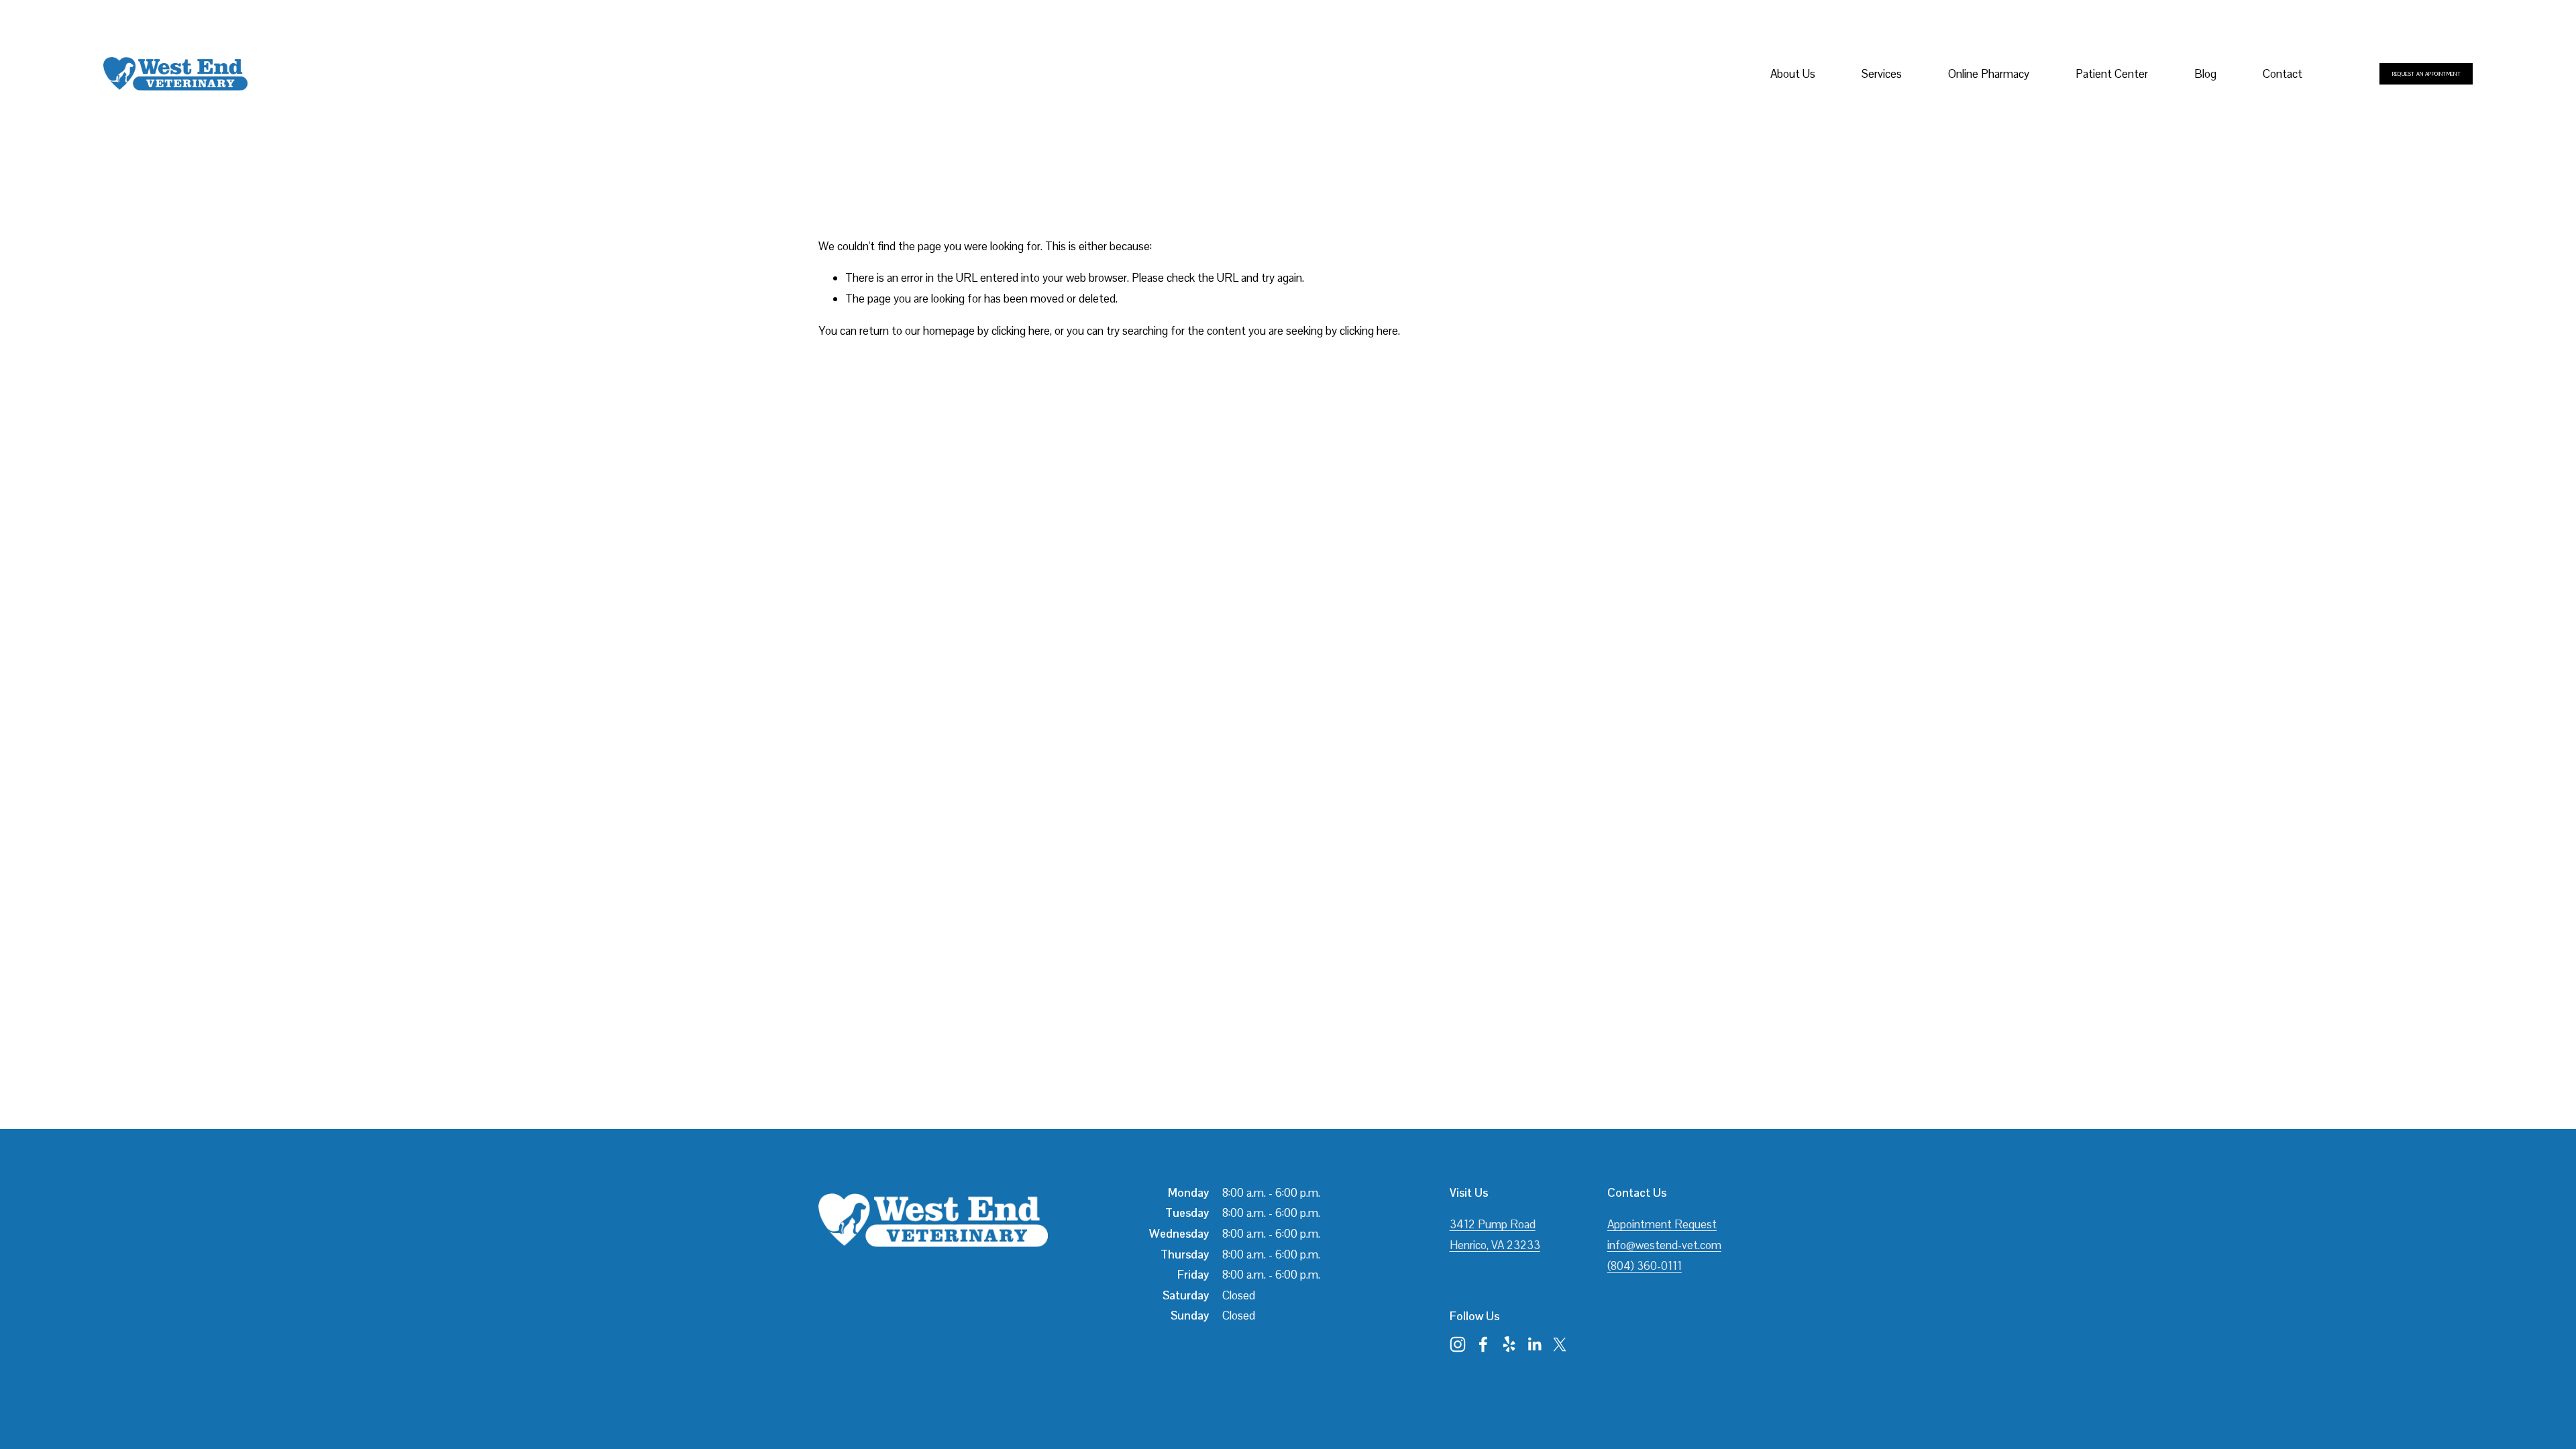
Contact (2283, 74)
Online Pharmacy (1989, 74)
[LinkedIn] (1534, 1344)
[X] (1560, 1344)
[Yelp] (1509, 1344)
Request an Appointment (2427, 74)
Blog (2205, 74)
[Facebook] (1483, 1344)
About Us (1793, 74)
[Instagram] (1458, 1344)
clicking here (1021, 331)
